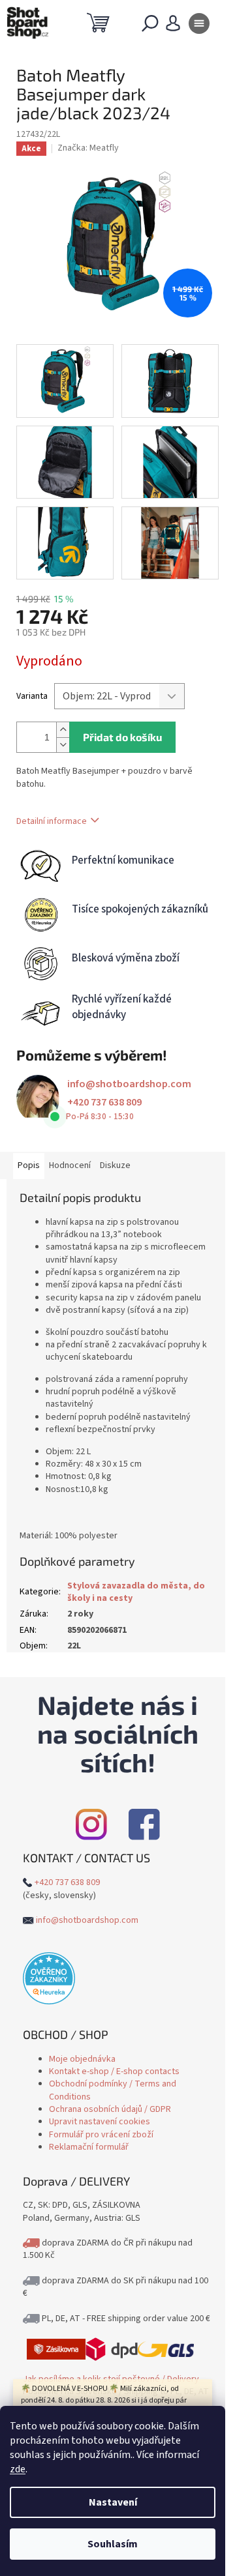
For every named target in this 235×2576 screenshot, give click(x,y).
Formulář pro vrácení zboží (101, 2135)
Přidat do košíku (122, 737)
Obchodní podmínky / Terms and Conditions (113, 2090)
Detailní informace (52, 821)
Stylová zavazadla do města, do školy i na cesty (136, 1592)
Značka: (88, 148)
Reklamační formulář (89, 2147)
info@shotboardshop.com (129, 1084)
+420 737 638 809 (104, 1102)
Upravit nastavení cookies (100, 2122)
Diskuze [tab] (115, 1165)
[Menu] (199, 26)
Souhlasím (113, 2544)
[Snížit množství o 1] (63, 745)
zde (18, 2469)
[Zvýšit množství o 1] (63, 730)
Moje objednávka (82, 2059)
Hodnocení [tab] (70, 1165)
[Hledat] (150, 26)
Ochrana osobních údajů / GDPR (110, 2109)
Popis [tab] (29, 1165)
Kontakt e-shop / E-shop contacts (114, 2071)
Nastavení (113, 2502)
